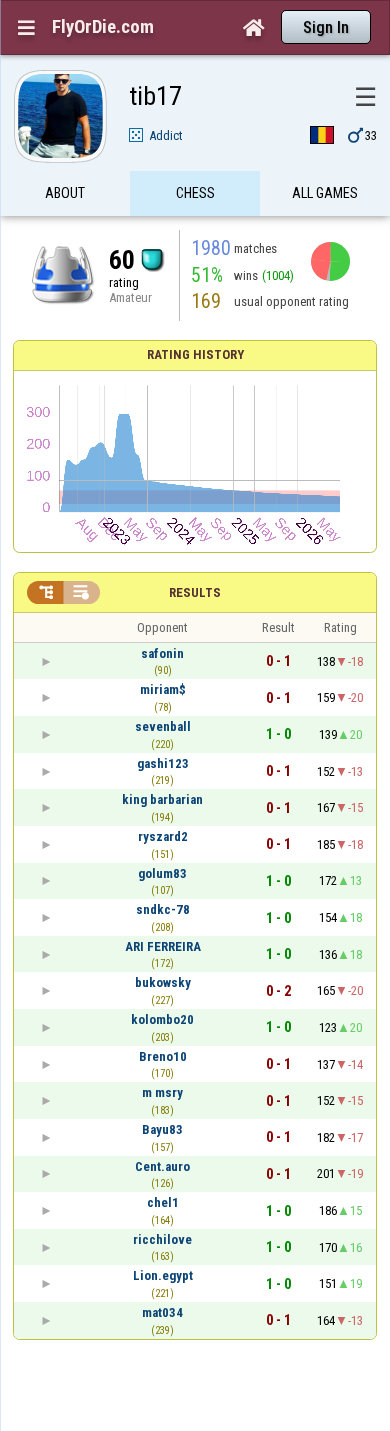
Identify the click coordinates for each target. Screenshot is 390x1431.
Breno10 (163, 1056)
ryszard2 (163, 836)
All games (325, 193)
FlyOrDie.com (103, 27)
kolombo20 (162, 1019)
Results (195, 592)
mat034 (162, 1312)
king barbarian (162, 799)
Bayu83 (162, 1129)
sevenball (163, 726)
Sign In (326, 27)
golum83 (162, 873)
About (65, 193)
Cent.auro (162, 1166)
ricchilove (162, 1239)
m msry (162, 1092)
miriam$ (163, 689)
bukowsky (163, 982)
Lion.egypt (163, 1275)
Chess (195, 193)
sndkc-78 (163, 909)
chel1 (163, 1202)
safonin (162, 653)
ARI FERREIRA (163, 946)
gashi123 (163, 763)
